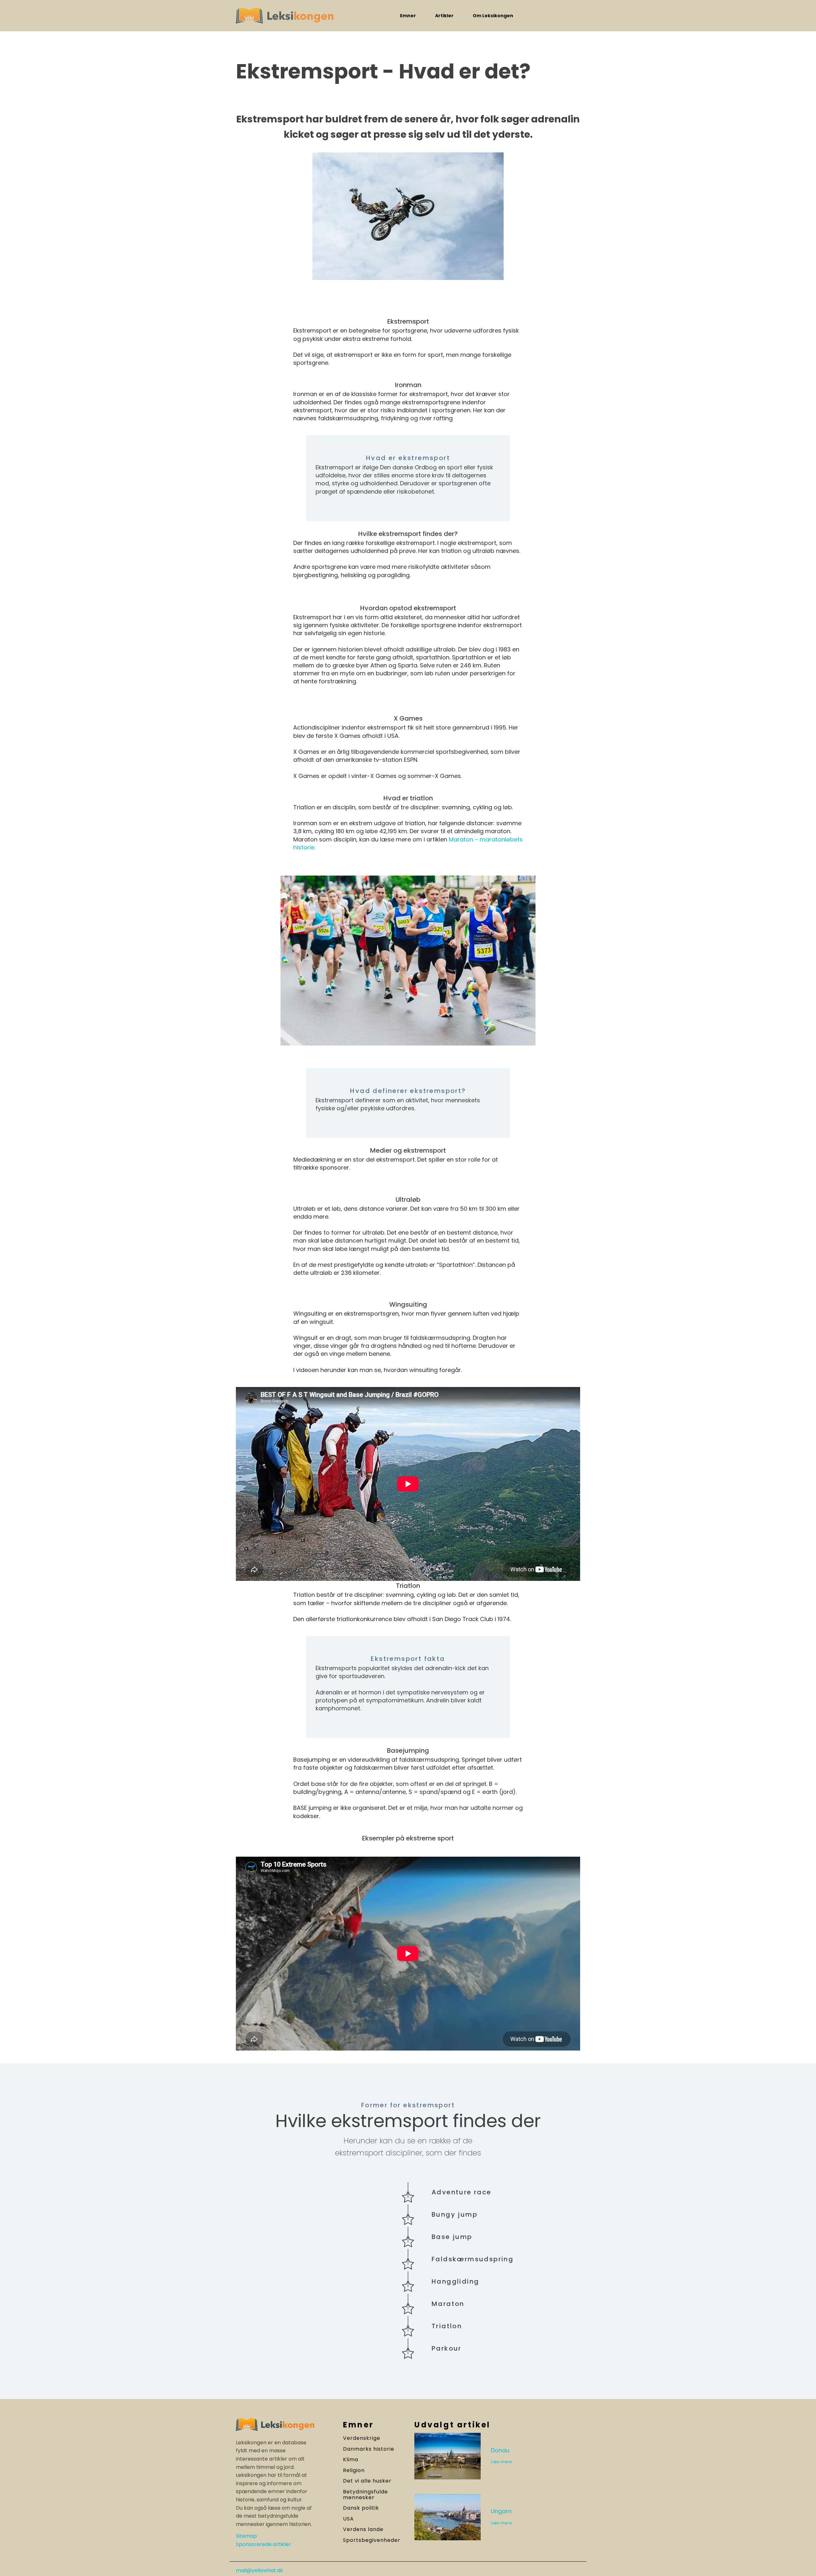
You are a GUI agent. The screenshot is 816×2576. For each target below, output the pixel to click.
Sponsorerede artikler (263, 2544)
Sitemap (246, 2536)
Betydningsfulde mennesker (365, 2495)
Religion (354, 2470)
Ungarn (501, 2511)
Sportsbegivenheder (372, 2540)
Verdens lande (363, 2529)
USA (348, 2519)
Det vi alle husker (367, 2481)
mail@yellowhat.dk (259, 2571)
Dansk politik (361, 2508)
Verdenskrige (362, 2438)
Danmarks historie (369, 2449)
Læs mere (501, 2462)
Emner (408, 16)
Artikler (444, 16)
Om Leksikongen (493, 16)
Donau (500, 2450)
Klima (351, 2460)
